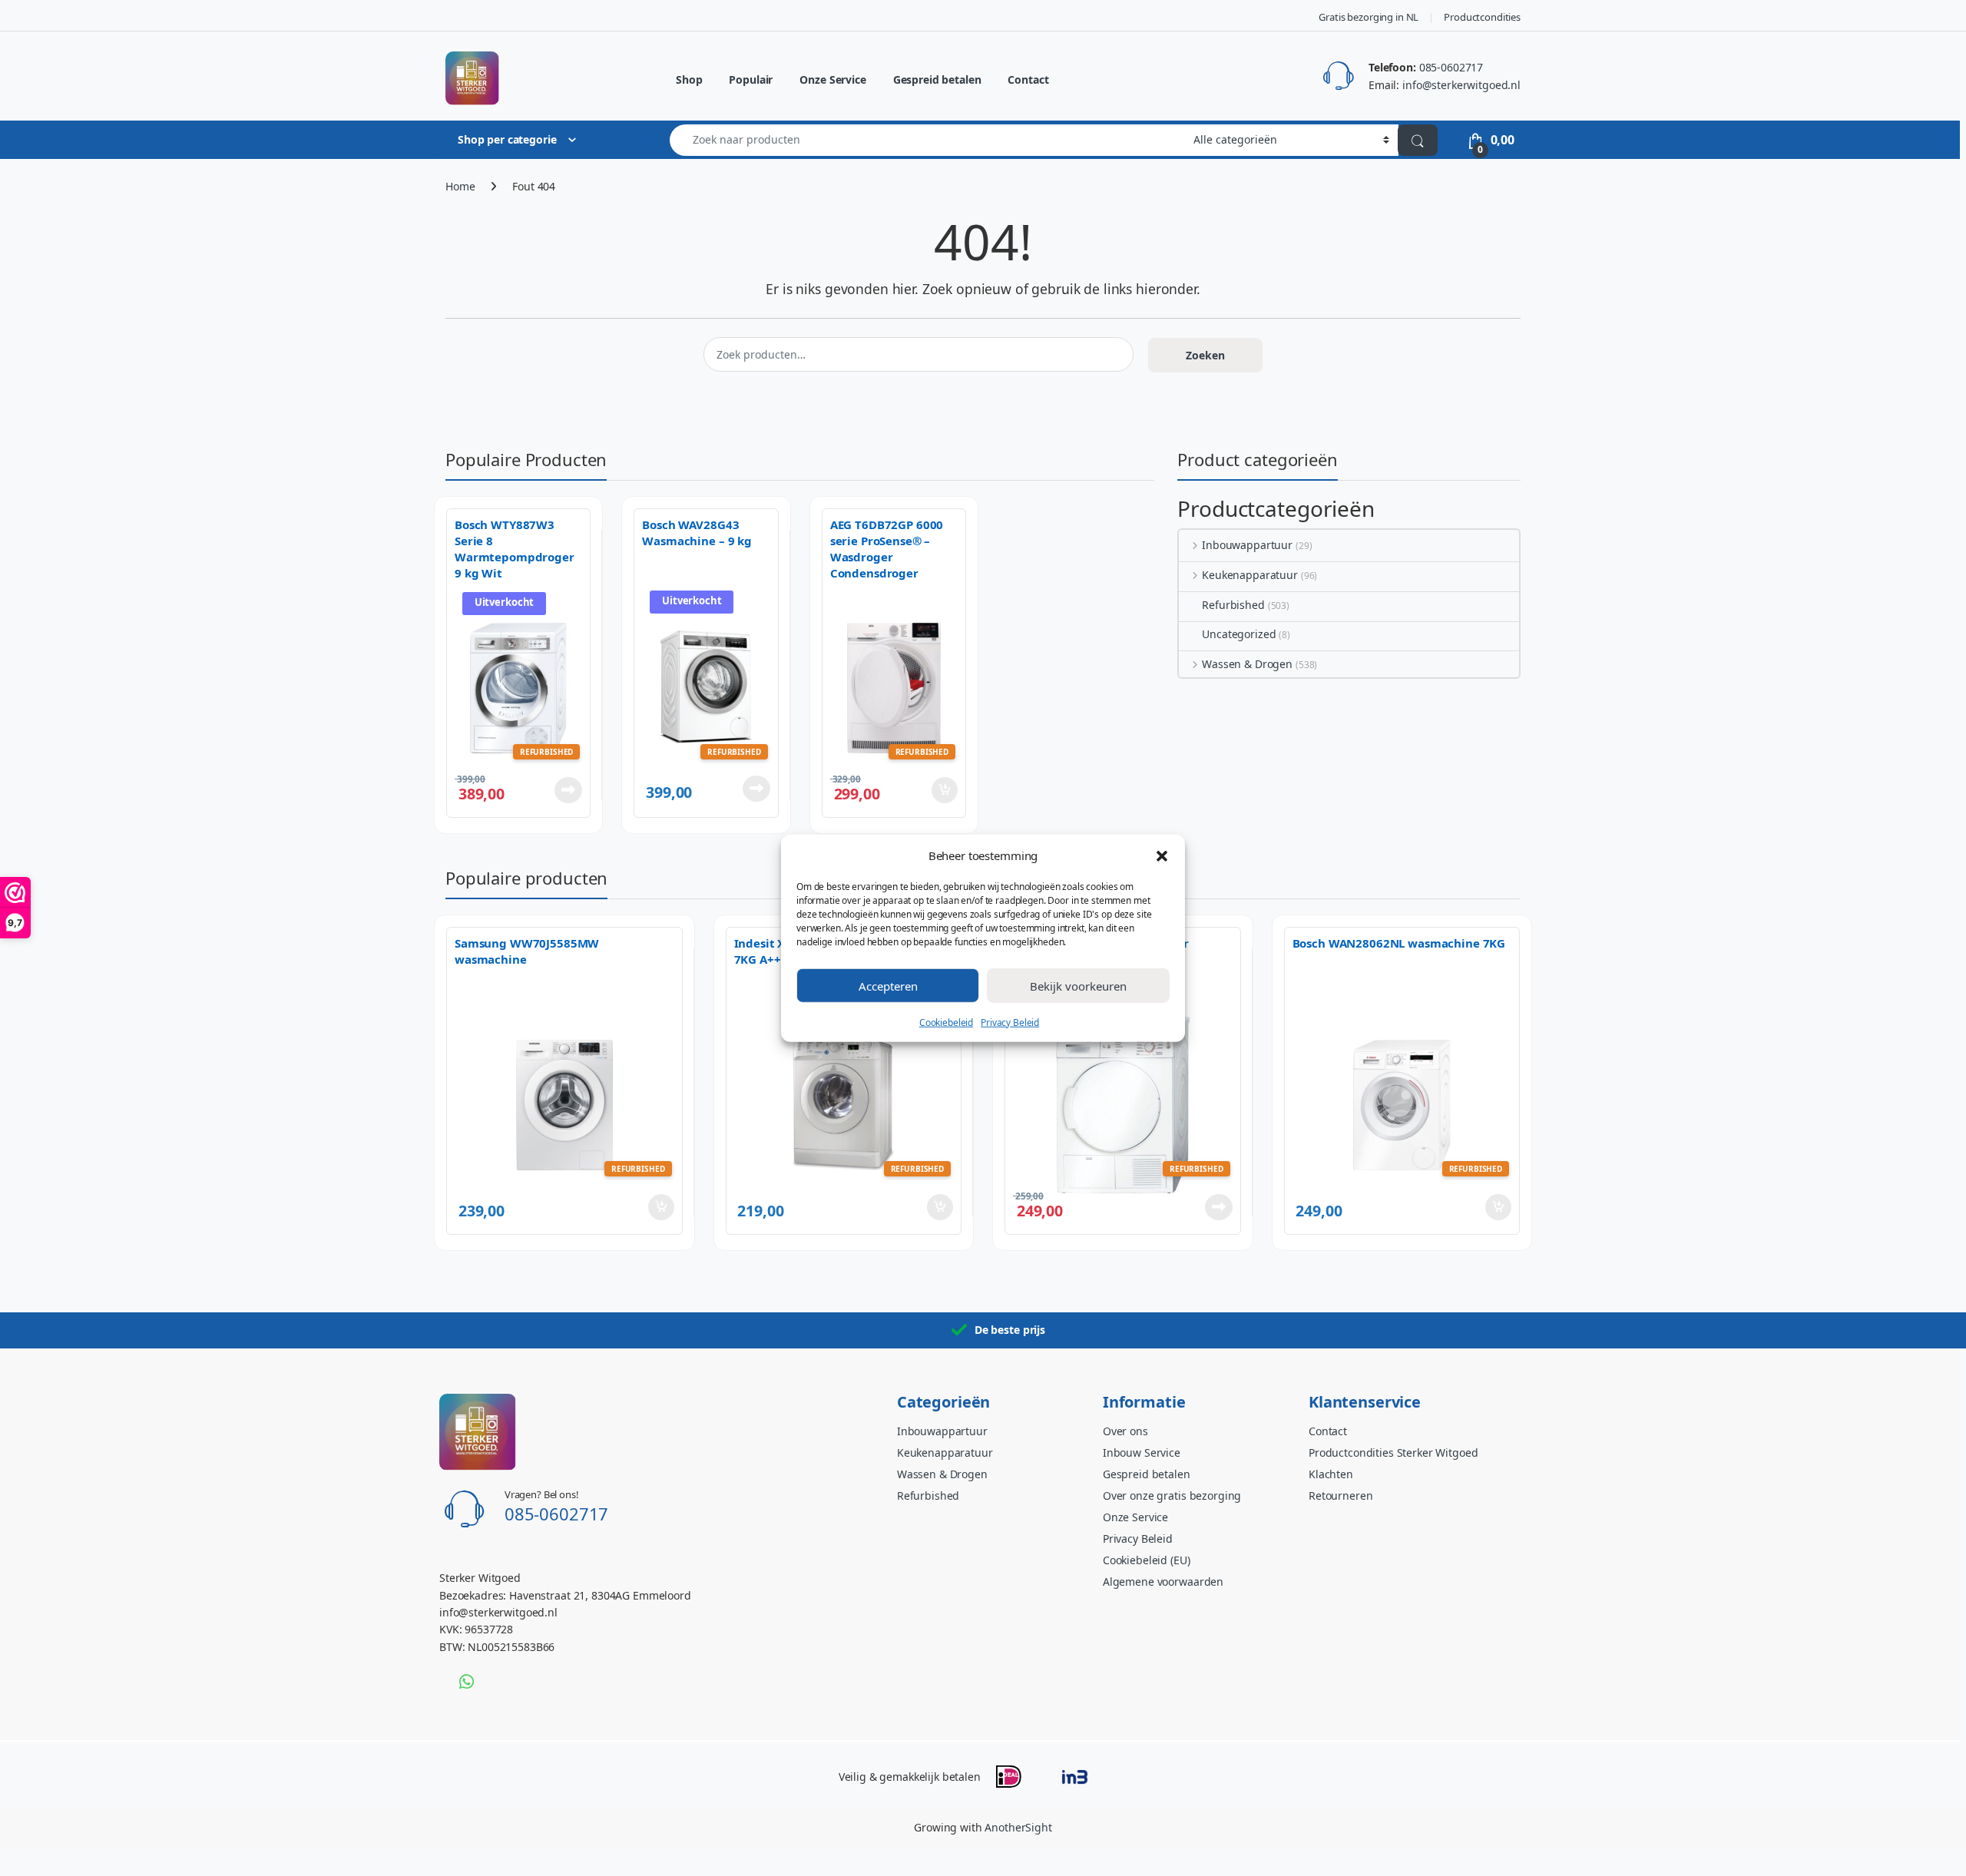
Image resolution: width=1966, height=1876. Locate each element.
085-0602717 (1451, 67)
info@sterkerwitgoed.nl (1461, 85)
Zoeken (1205, 355)
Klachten (1331, 1474)
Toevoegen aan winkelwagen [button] (923, 790)
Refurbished (1233, 605)
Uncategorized (1239, 634)
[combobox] (927, 140)
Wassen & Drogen (1247, 664)
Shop (689, 79)
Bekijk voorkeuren (1078, 985)
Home (460, 186)
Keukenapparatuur (1250, 575)
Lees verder (565, 790)
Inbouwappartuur (1247, 545)
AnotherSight (1018, 1827)
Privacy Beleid (1010, 1022)
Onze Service (832, 79)
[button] (1162, 855)
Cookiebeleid (946, 1022)
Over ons (1125, 1431)
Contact (1028, 79)
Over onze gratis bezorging (1172, 1496)
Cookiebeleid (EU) (1147, 1560)
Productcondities (1482, 17)
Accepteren (888, 985)
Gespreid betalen (937, 79)
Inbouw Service (1142, 1452)
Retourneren (1340, 1496)
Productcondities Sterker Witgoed (1393, 1452)
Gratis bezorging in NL (1369, 17)
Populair (751, 79)
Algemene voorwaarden (1163, 1582)
